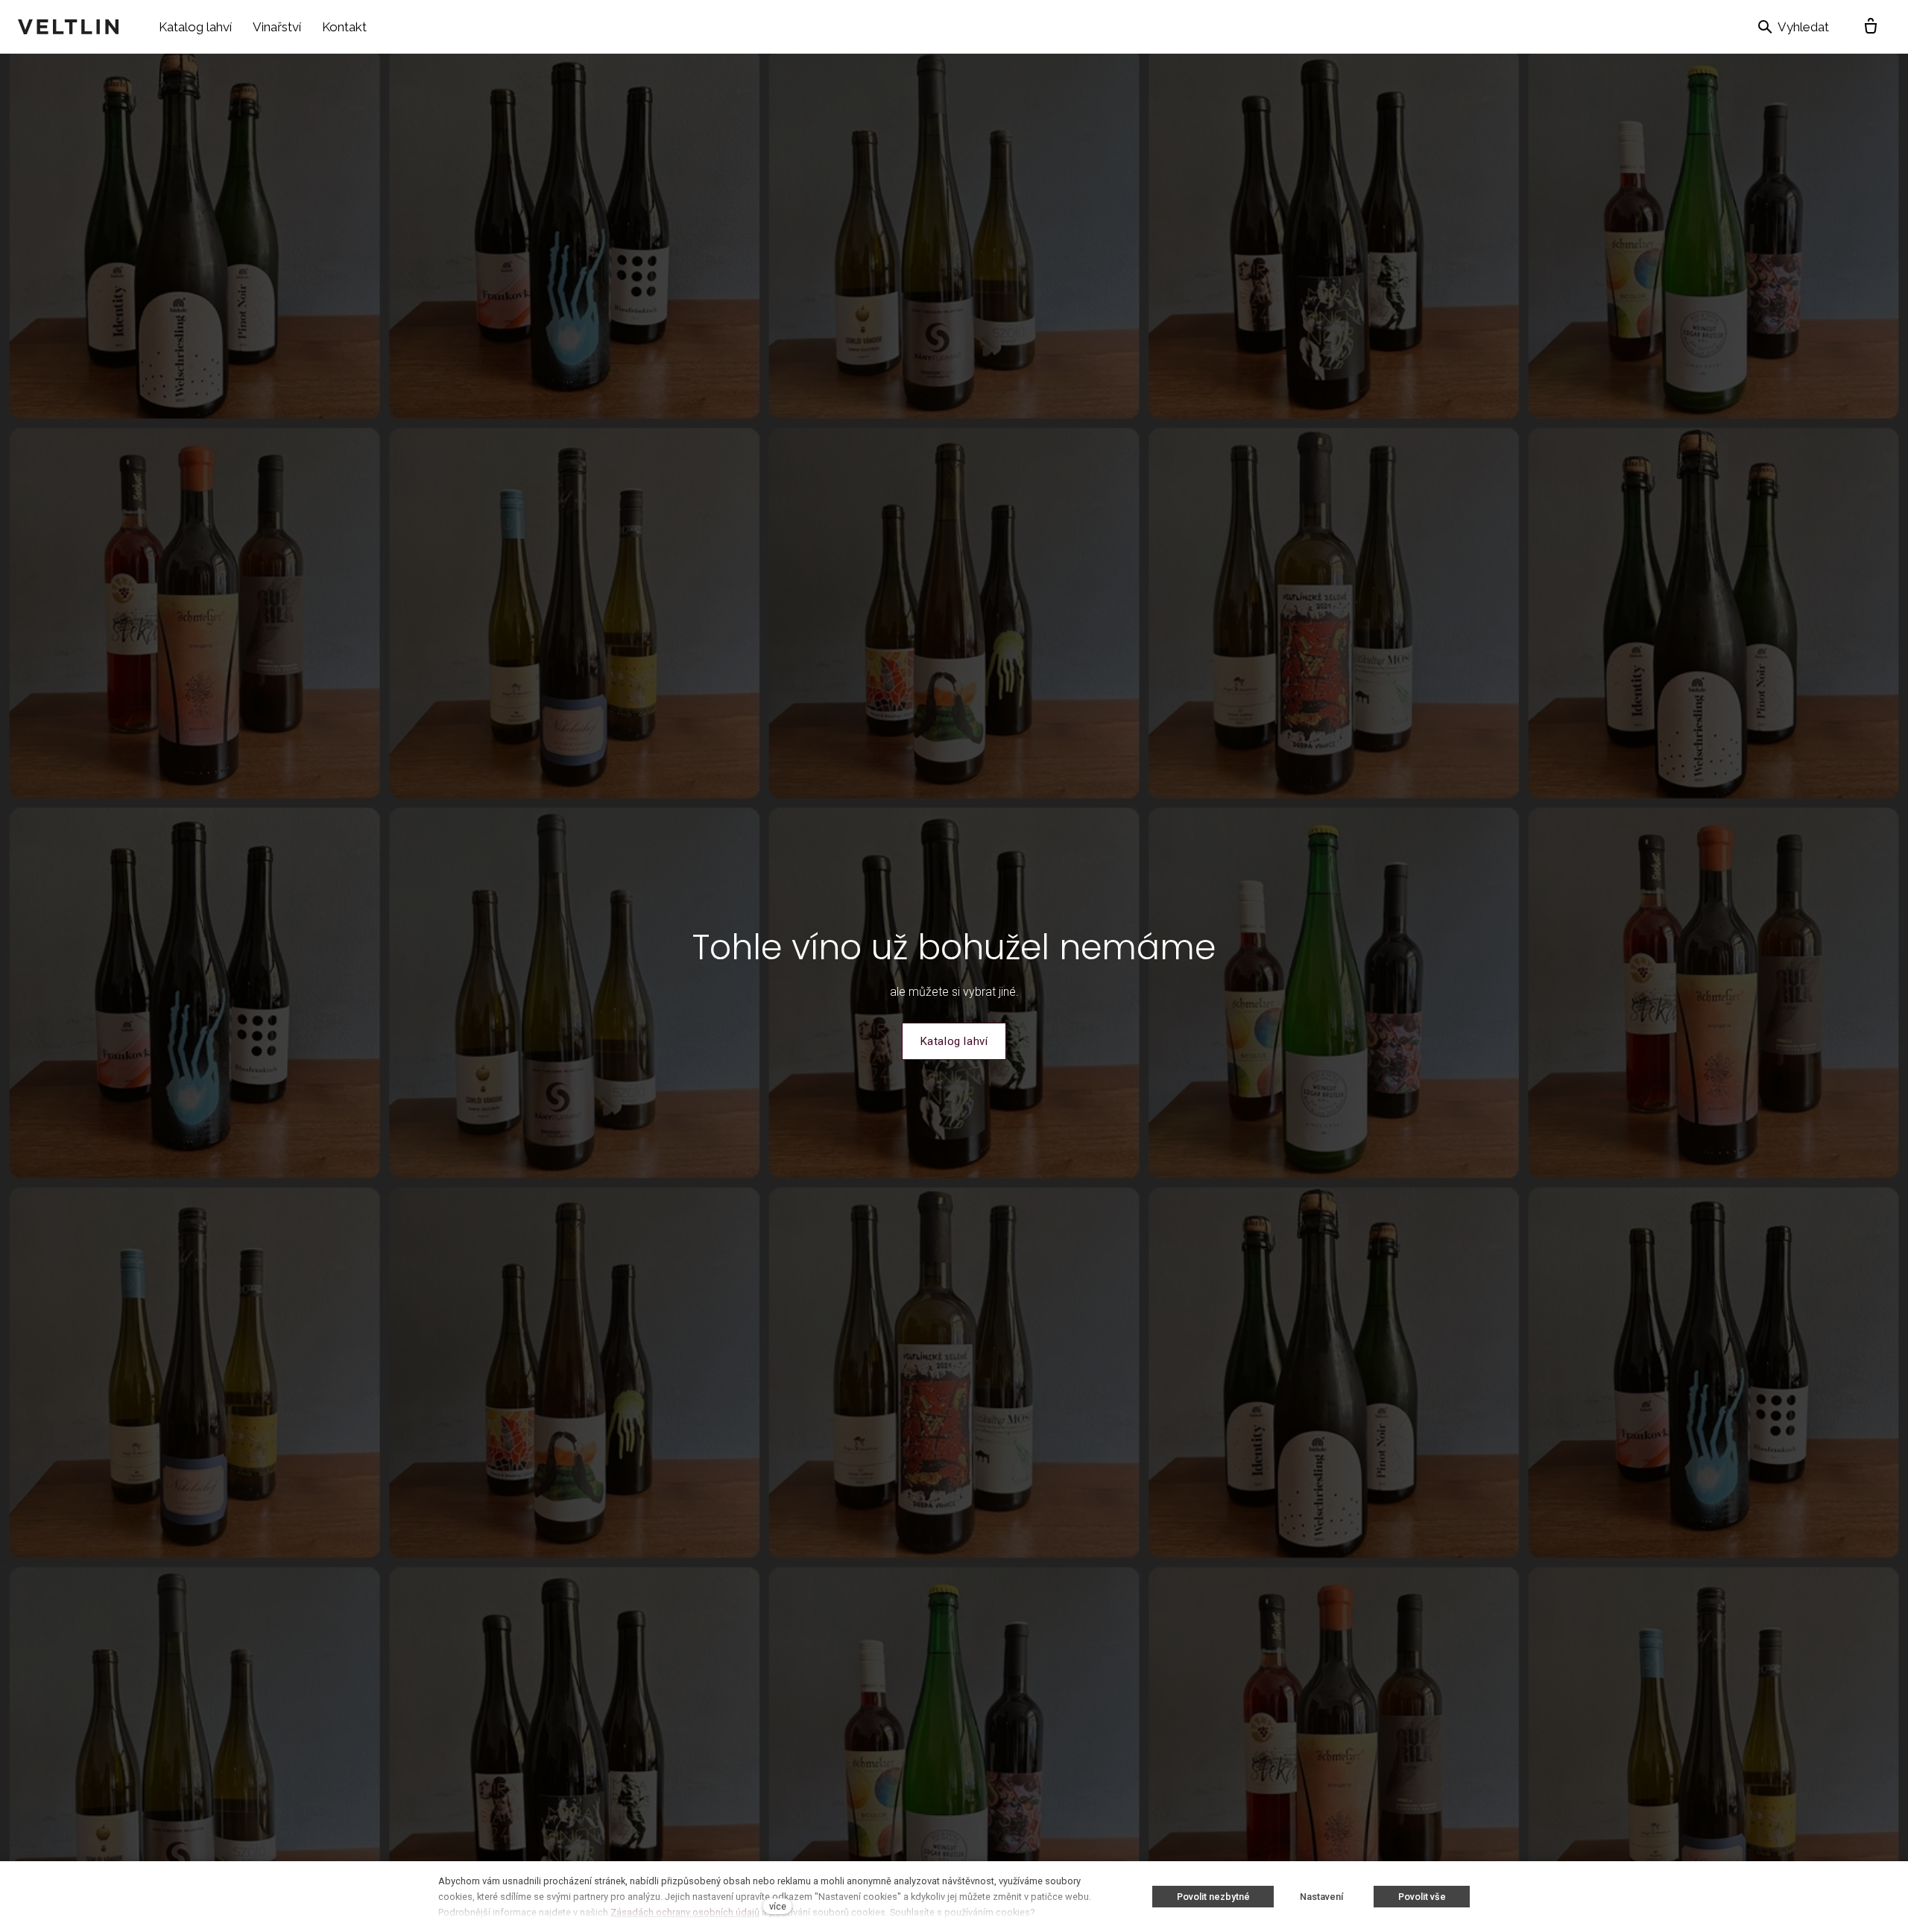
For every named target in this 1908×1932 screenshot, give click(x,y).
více (778, 1906)
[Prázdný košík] (1871, 27)
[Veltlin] (68, 27)
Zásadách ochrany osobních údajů (685, 1912)
